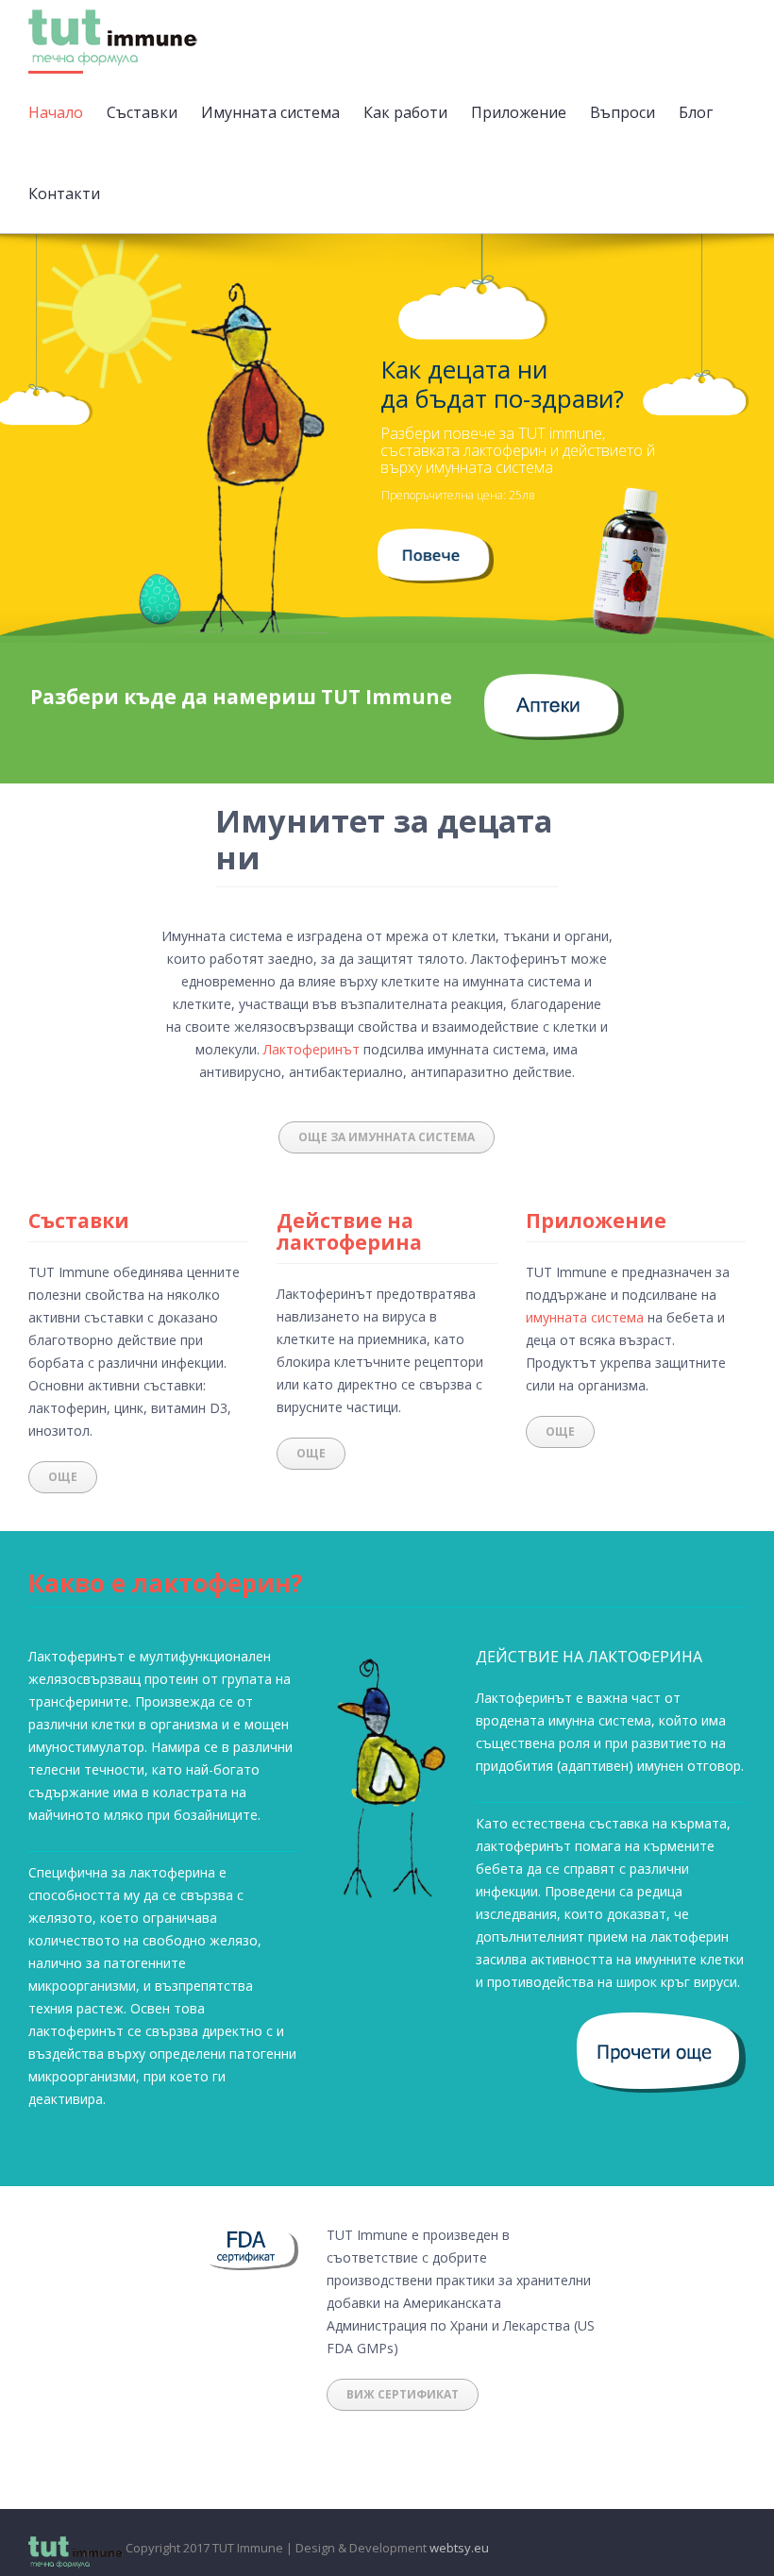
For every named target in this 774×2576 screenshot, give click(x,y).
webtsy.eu (459, 2548)
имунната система (585, 1317)
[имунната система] (435, 539)
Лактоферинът (311, 1049)
